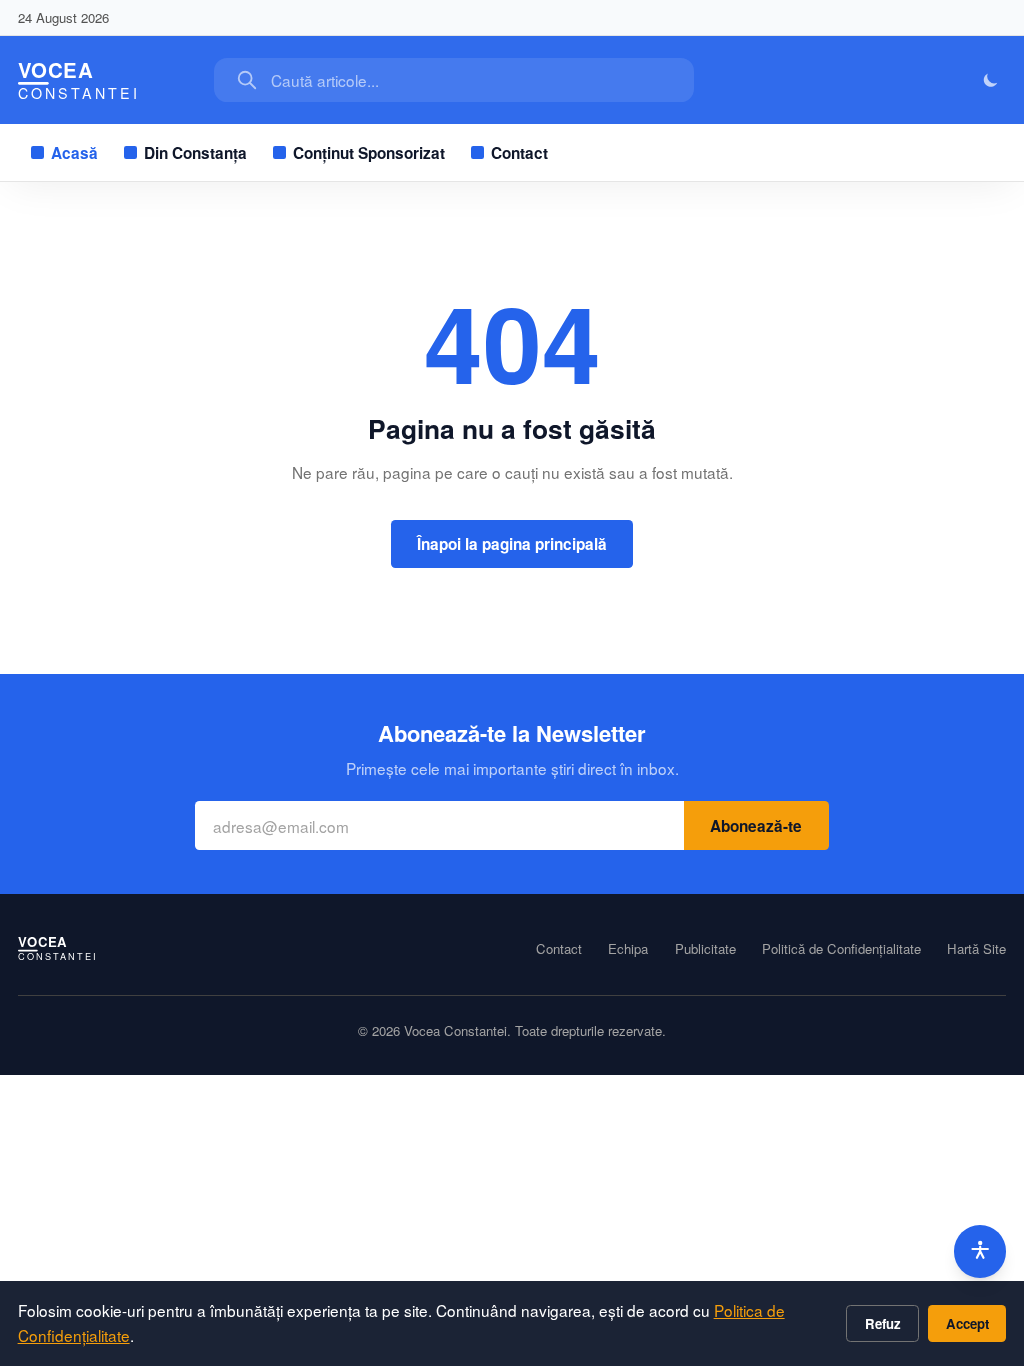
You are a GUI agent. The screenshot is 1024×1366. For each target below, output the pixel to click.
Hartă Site (976, 949)
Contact (519, 153)
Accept (967, 1323)
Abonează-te (756, 826)
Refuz (883, 1323)
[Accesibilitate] (980, 1251)
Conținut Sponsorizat (369, 153)
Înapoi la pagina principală (512, 544)
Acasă (74, 153)
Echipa (628, 949)
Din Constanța (195, 153)
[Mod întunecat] (991, 80)
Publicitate (705, 949)
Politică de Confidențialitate (841, 949)
